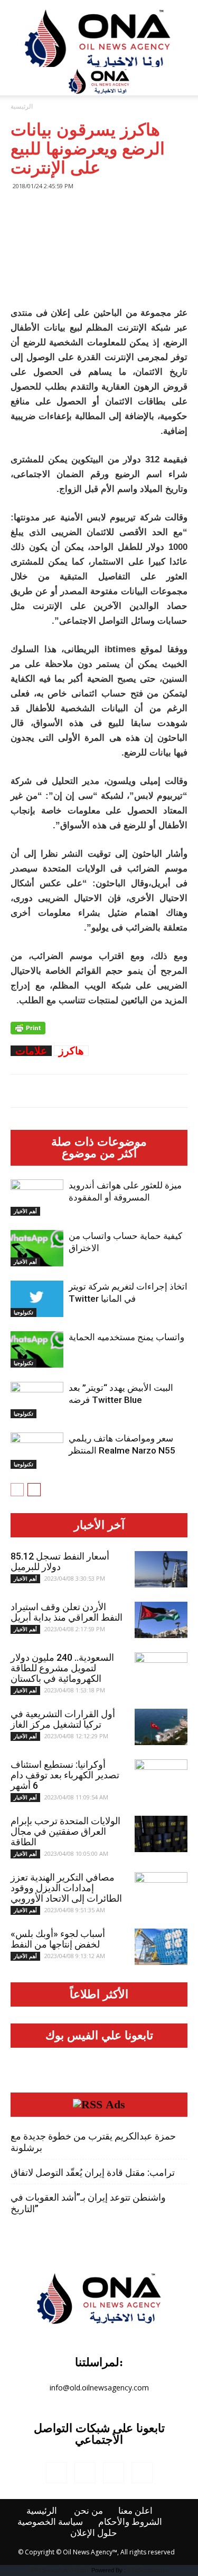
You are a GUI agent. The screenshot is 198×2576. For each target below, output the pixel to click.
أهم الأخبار (25, 1211)
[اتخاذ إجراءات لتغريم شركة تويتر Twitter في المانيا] (37, 1299)
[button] (183, 81)
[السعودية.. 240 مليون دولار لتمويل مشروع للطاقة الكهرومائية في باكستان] (161, 1671)
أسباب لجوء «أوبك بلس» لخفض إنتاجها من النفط (58, 1939)
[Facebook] (56, 2473)
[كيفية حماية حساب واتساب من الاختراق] (37, 1248)
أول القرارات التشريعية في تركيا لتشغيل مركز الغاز (63, 1719)
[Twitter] (114, 2473)
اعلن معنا (135, 2511)
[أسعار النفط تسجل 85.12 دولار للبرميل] (161, 1569)
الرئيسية (22, 106)
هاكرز (71, 1051)
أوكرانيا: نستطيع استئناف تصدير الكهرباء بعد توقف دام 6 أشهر (65, 1775)
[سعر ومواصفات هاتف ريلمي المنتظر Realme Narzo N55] (37, 1451)
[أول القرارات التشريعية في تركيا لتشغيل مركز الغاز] (161, 1727)
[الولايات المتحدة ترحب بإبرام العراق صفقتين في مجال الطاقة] (161, 1834)
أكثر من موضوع (99, 1154)
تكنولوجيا (23, 1312)
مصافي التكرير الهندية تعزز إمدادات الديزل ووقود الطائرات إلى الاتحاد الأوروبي (66, 1888)
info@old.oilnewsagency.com (99, 2388)
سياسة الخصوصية (50, 2522)
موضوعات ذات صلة (99, 1142)
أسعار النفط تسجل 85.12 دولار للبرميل (60, 1561)
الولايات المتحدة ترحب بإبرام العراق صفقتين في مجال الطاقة (65, 1831)
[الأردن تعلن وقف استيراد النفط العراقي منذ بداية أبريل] (161, 1620)
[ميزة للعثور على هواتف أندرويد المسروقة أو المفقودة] (37, 1198)
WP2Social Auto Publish (60, 2570)
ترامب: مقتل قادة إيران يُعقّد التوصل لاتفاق (93, 2172)
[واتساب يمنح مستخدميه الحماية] (37, 1349)
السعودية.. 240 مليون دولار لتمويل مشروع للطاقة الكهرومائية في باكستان (62, 1668)
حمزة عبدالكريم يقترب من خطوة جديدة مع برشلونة (93, 2142)
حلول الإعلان (94, 2533)
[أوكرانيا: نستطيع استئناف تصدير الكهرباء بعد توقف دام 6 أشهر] (161, 1778)
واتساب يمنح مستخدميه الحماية (126, 1337)
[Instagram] (85, 2473)
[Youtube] (142, 2473)
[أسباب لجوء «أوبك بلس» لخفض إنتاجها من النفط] (161, 1947)
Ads (115, 2105)
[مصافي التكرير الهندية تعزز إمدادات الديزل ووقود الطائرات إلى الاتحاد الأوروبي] (161, 1891)
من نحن (88, 2511)
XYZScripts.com (148, 2570)
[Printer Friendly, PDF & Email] (28, 1028)
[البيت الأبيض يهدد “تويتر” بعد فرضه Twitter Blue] (37, 1400)
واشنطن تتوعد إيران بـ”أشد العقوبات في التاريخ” (88, 2203)
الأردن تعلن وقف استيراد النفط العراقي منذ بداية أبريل (67, 1612)
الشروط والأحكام (130, 2522)
